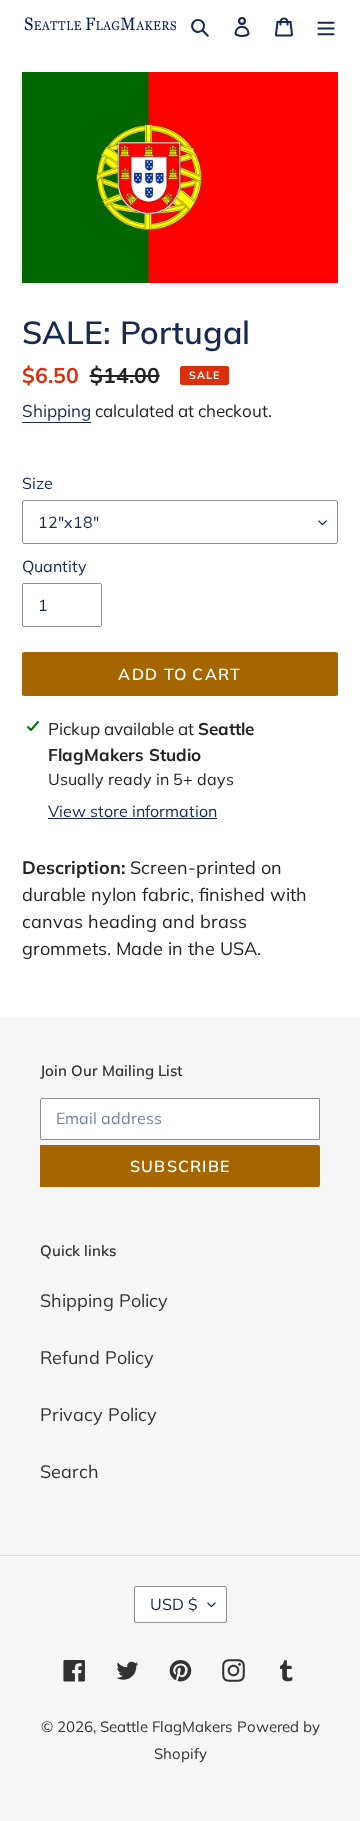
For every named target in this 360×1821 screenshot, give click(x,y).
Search (69, 1471)
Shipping (56, 410)
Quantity (54, 566)
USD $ (174, 1604)
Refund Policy (97, 1357)
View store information (132, 811)
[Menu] (326, 24)
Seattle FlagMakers (166, 1726)
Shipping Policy (104, 1300)
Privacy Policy (98, 1414)
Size (37, 483)
